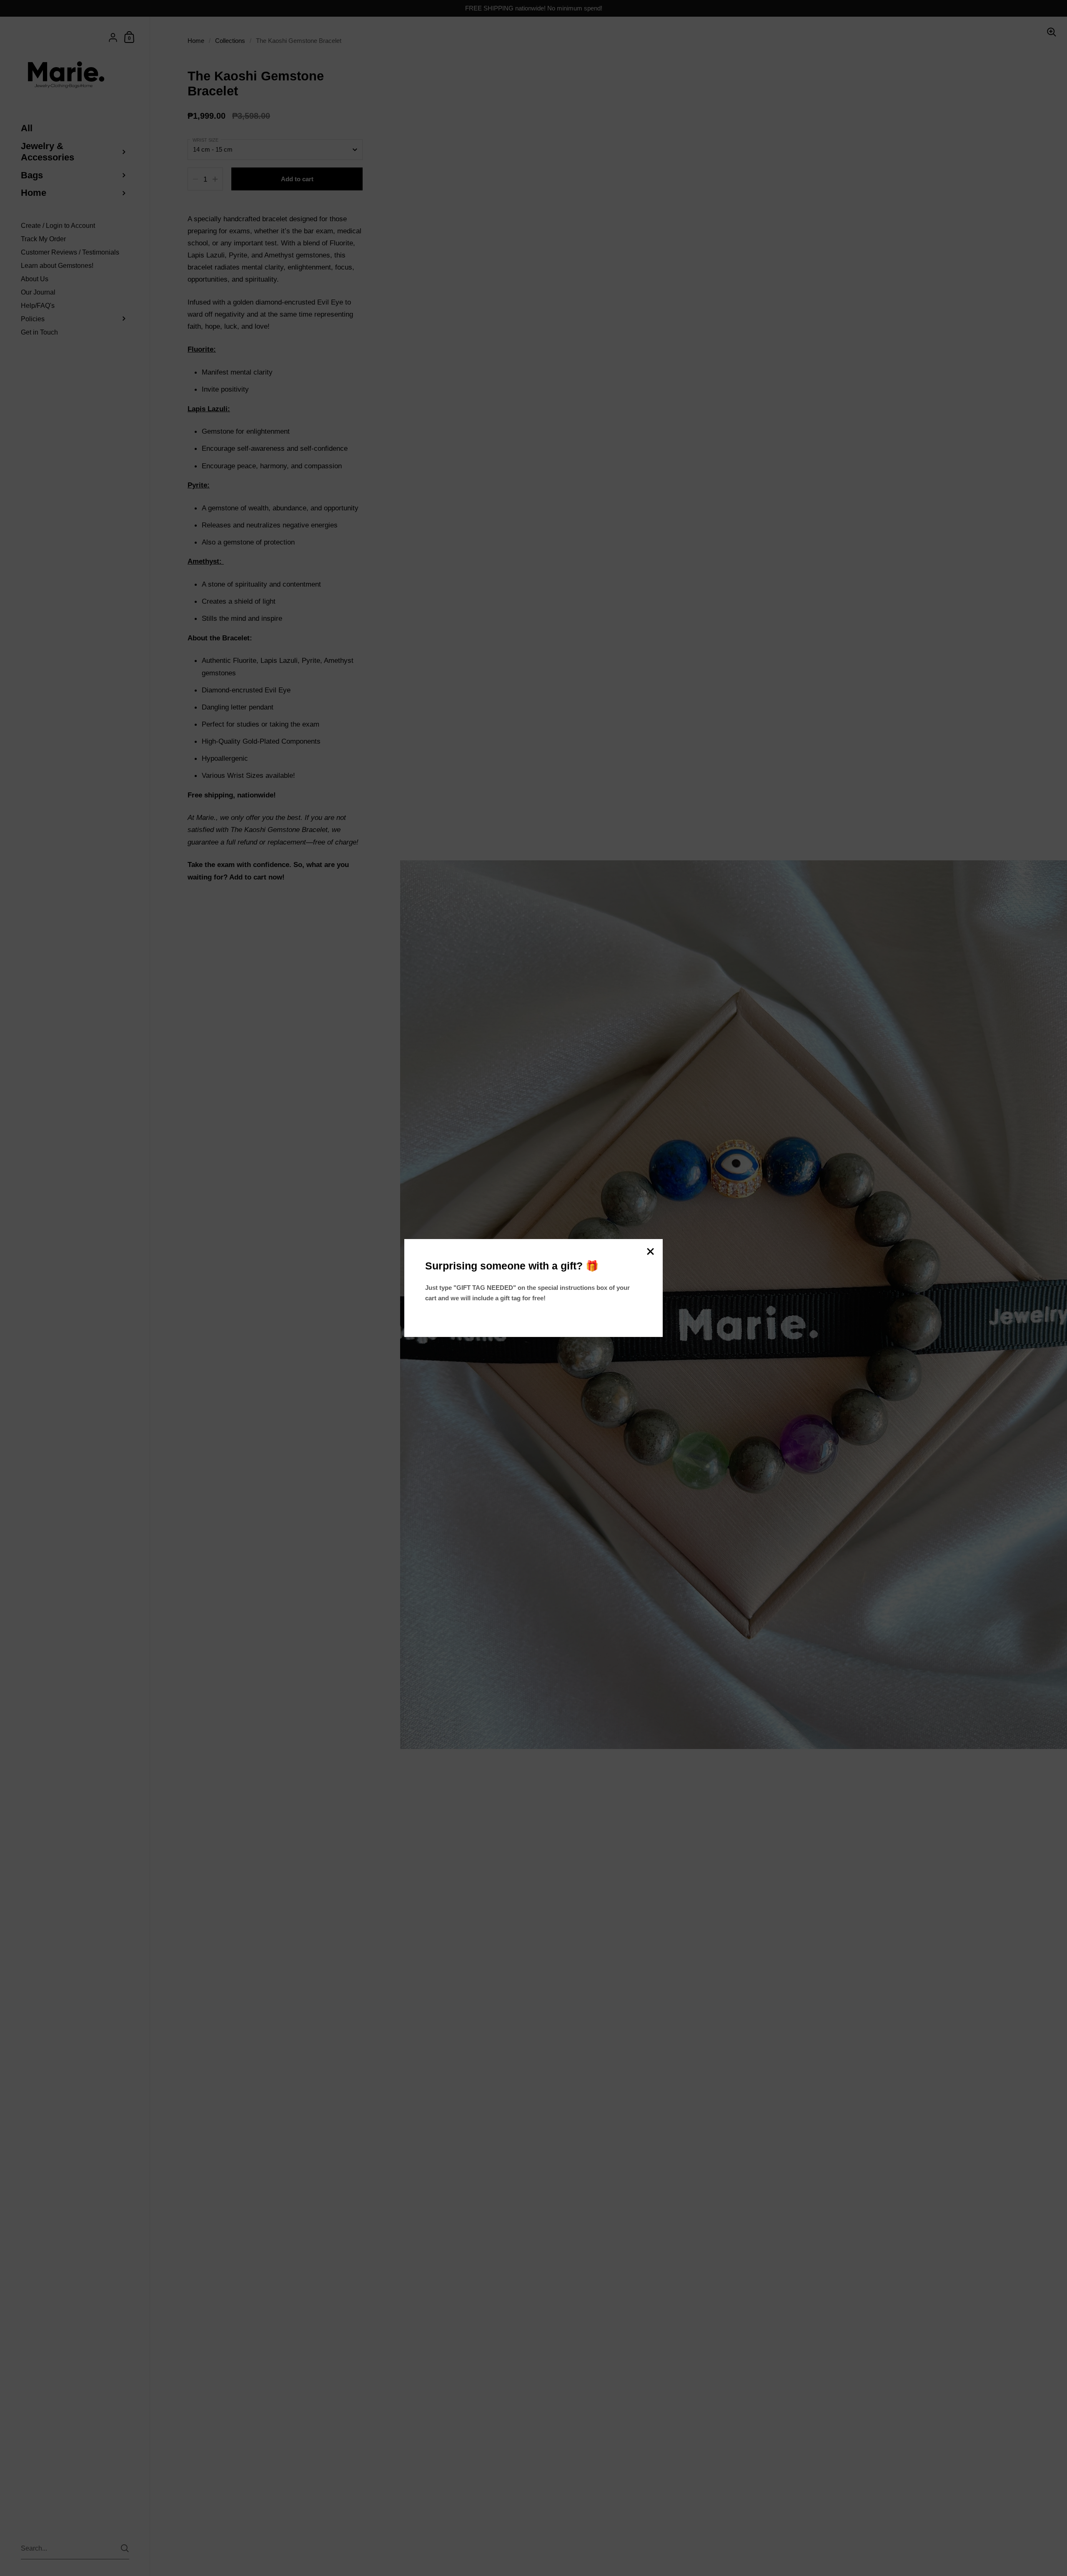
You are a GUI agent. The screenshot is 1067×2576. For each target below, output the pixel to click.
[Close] (650, 1252)
